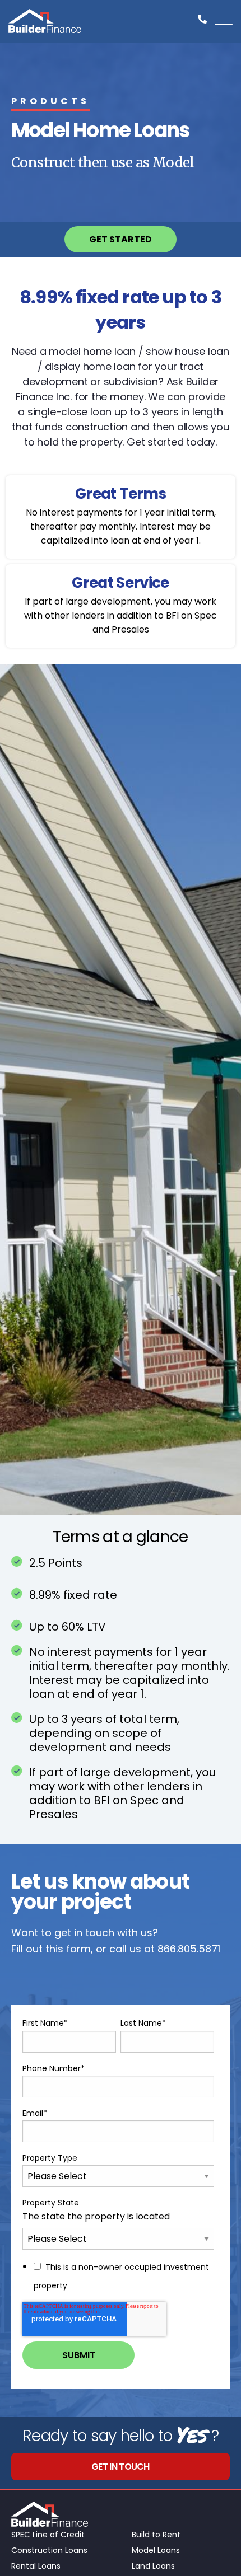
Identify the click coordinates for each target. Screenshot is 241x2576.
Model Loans (156, 2550)
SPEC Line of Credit (48, 2535)
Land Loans (153, 2566)
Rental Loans (36, 2566)
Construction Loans (49, 2550)
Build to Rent (156, 2535)
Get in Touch (121, 2467)
